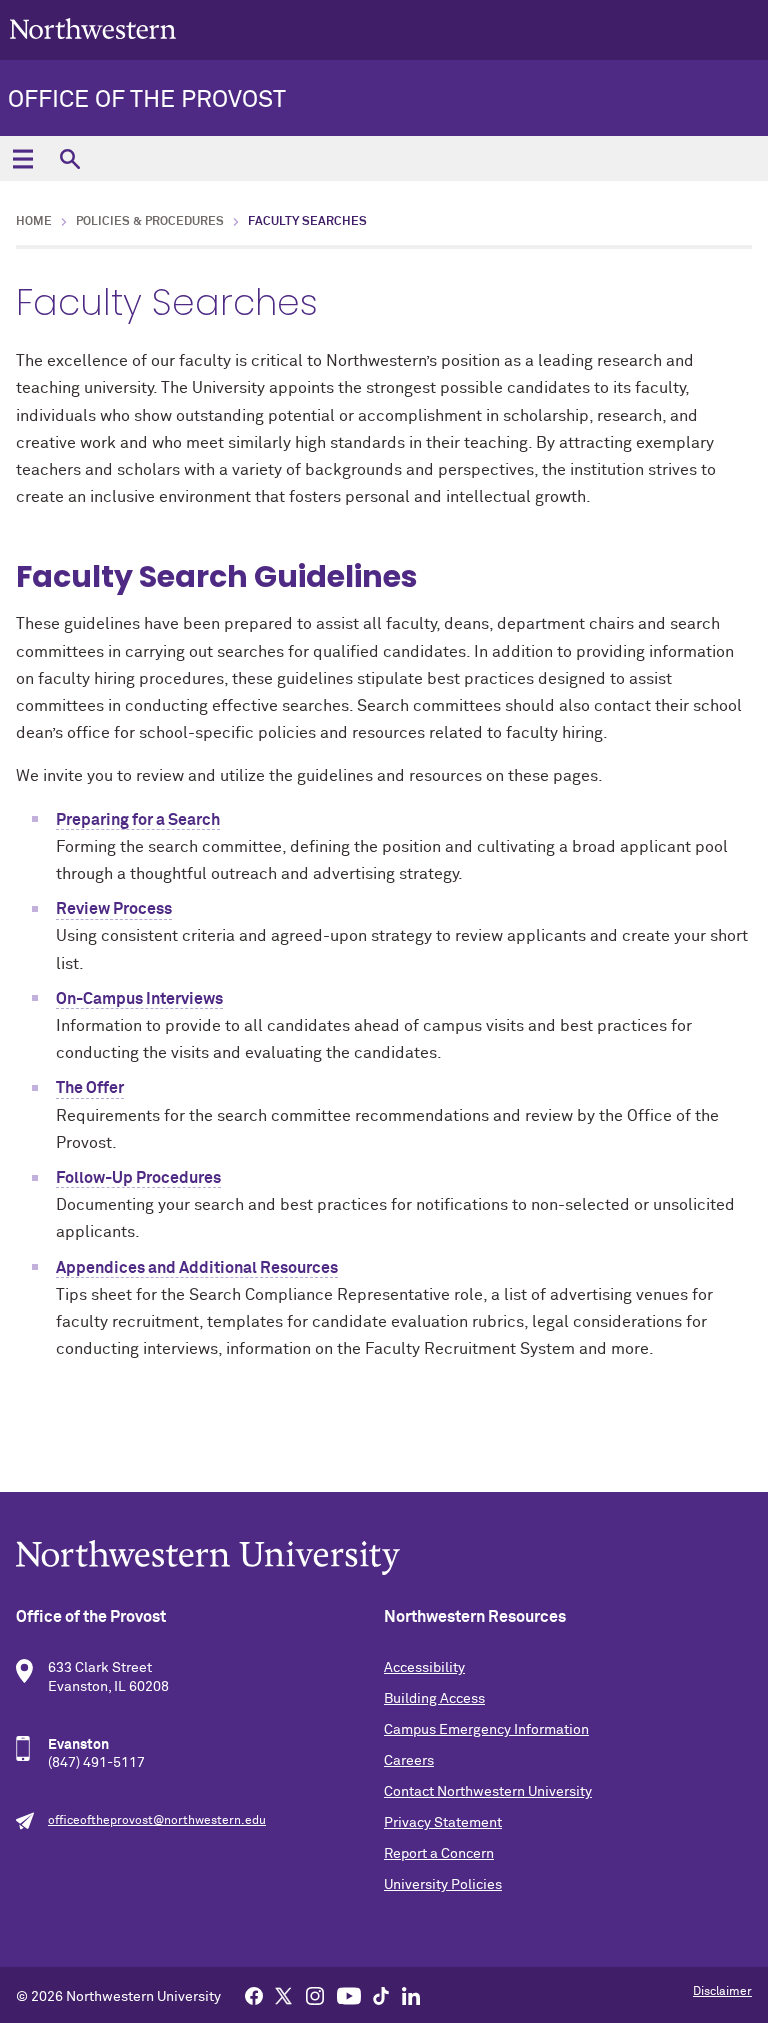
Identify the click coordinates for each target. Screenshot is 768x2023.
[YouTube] (349, 1995)
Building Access (434, 1699)
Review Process (114, 909)
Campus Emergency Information (486, 1730)
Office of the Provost (147, 100)
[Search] (69, 158)
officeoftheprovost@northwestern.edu (157, 1821)
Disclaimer (722, 1992)
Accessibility (424, 1668)
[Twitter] (284, 1995)
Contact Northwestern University (488, 1792)
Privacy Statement (443, 1823)
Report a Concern (439, 1854)
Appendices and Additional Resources (197, 1268)
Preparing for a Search (138, 820)
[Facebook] (254, 1995)
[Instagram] (315, 1995)
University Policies (443, 1885)
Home (34, 222)
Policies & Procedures (150, 222)
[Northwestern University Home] (93, 28)
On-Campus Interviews (139, 999)
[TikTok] (381, 1995)
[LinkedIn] (411, 1995)
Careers (409, 1761)
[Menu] (22, 158)
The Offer (90, 1088)
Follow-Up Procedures (138, 1178)
